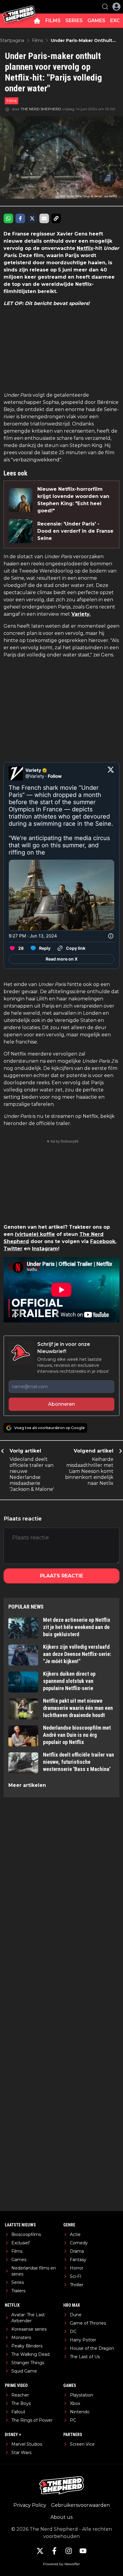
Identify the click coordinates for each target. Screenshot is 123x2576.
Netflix (85, 248)
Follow (55, 776)
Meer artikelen (27, 1785)
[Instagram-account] (69, 2551)
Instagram (45, 1249)
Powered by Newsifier (61, 2564)
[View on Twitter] (111, 773)
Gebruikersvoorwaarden (80, 2505)
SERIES (74, 21)
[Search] (105, 7)
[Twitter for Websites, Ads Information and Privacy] (111, 936)
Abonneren (61, 1404)
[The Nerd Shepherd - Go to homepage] (19, 7)
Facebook (103, 1241)
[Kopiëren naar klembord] (56, 218)
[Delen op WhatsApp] (8, 218)
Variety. (81, 614)
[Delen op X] (32, 218)
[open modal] (116, 7)
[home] (37, 21)
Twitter (13, 1249)
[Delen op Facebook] (20, 218)
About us (61, 2517)
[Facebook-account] (54, 2551)
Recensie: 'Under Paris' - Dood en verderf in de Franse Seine (75, 531)
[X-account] (40, 2551)
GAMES (96, 21)
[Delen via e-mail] (44, 218)
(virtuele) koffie (35, 1234)
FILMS (53, 21)
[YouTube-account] (83, 2551)
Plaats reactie (61, 1576)
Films (11, 101)
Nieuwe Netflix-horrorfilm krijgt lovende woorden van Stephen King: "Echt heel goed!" (73, 500)
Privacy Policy (30, 2505)
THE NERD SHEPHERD (41, 109)
